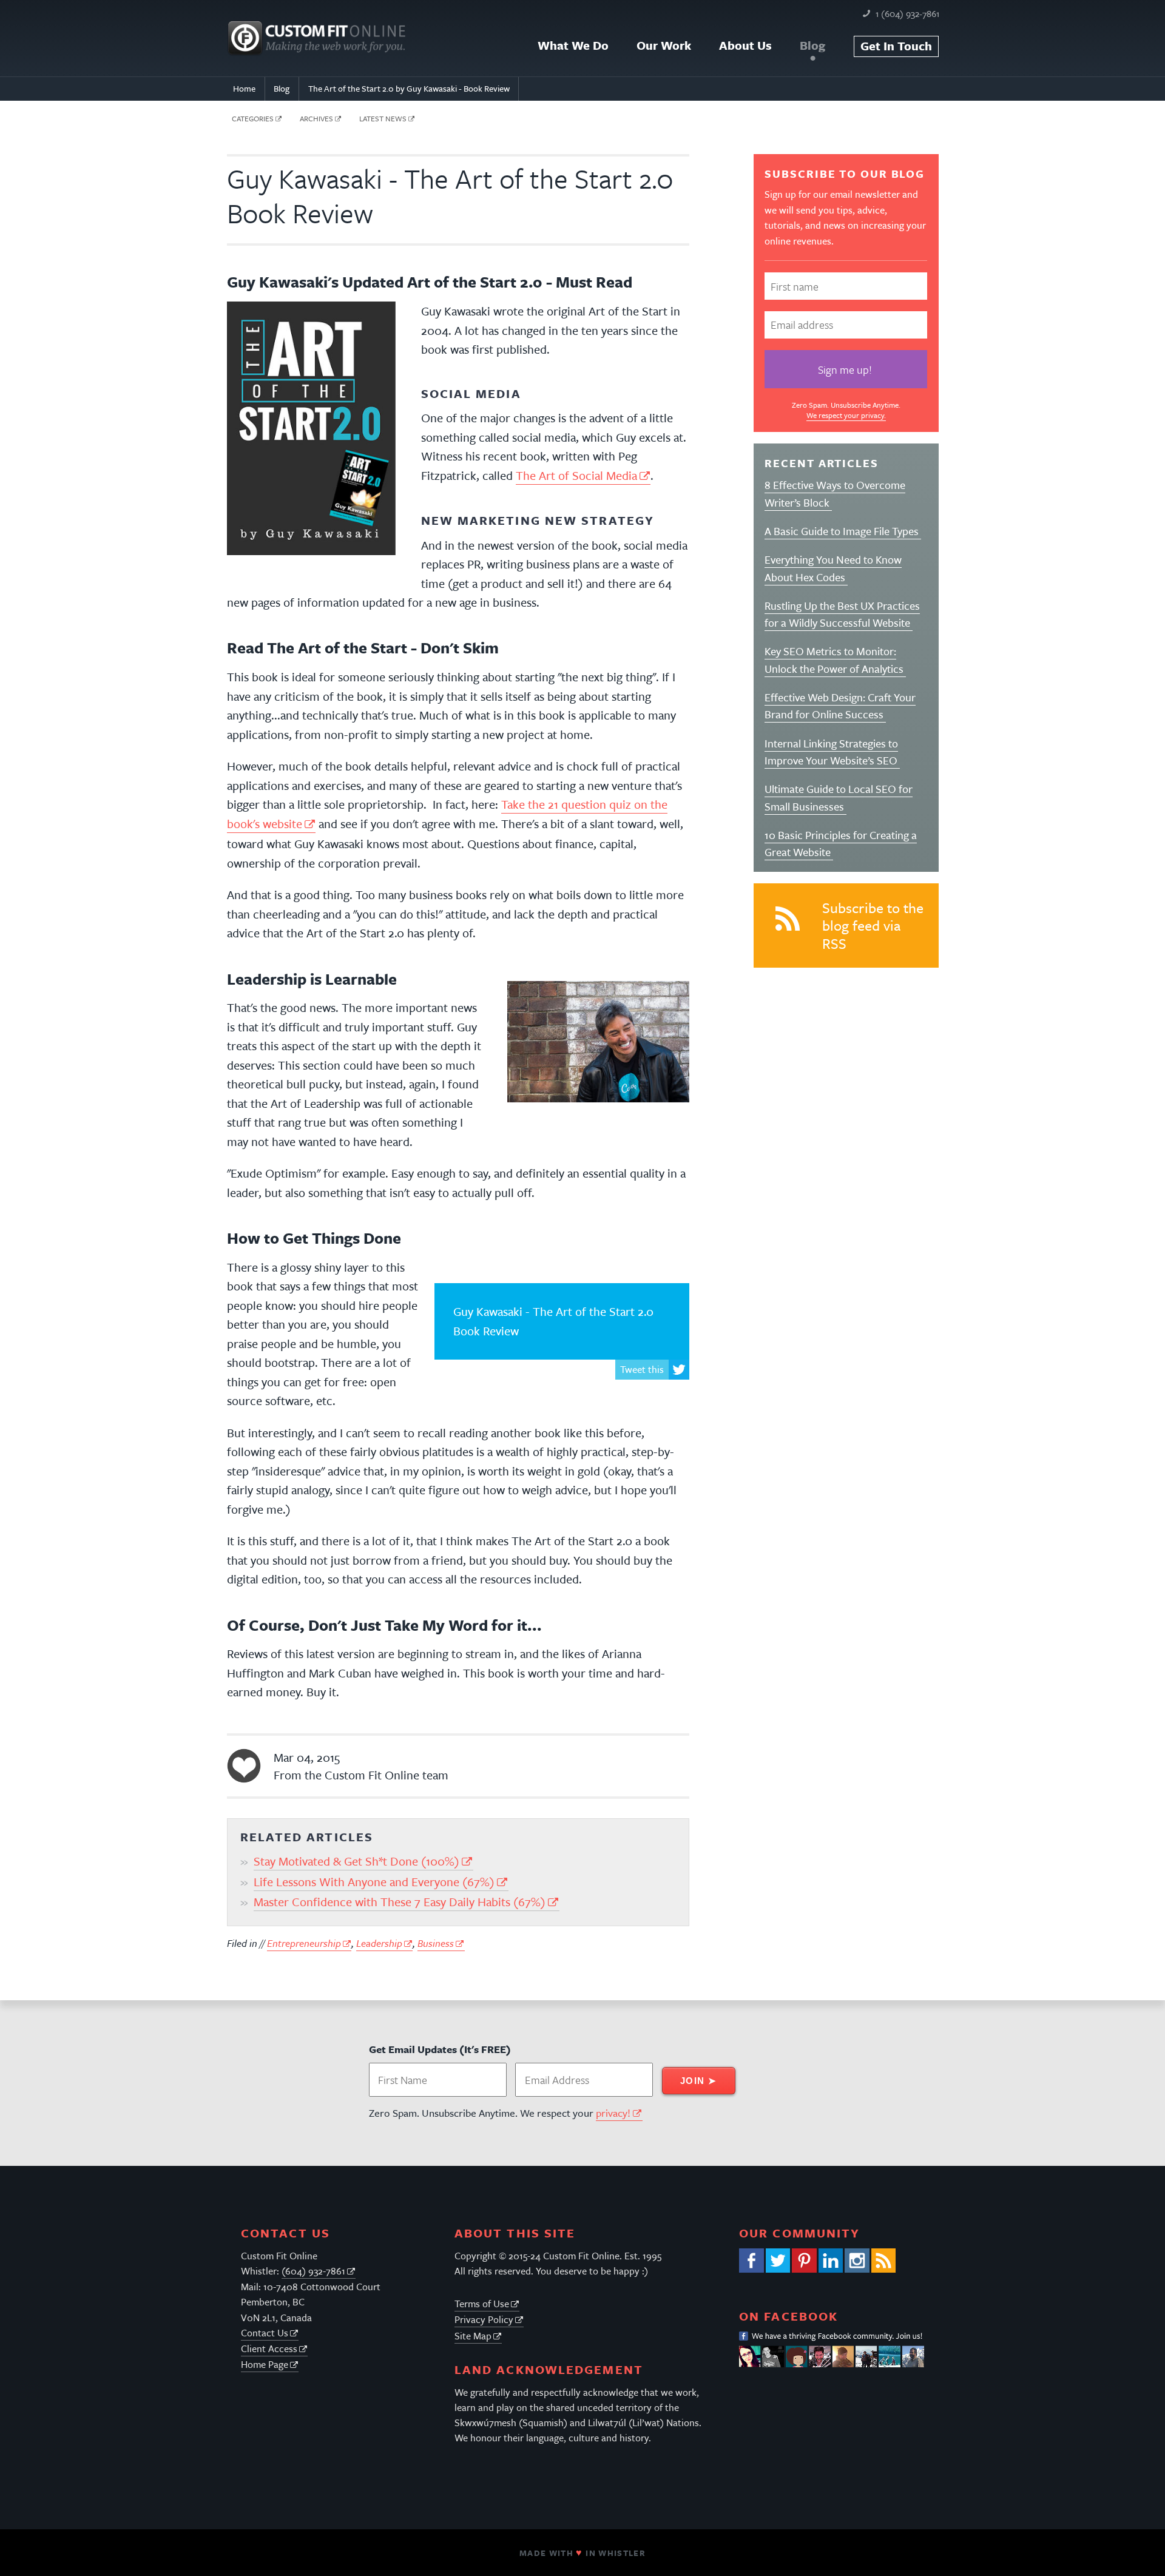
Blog (812, 45)
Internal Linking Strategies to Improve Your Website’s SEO (832, 752)
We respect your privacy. (846, 415)
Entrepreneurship (304, 1943)
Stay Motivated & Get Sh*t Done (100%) (356, 1861)
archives (316, 118)
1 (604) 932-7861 (907, 13)
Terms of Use (482, 2304)
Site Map (473, 2336)
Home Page (265, 2364)
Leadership (379, 1943)
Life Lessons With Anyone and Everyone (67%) (374, 1882)
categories (253, 118)
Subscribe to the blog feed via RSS (873, 926)
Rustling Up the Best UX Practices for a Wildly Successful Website (842, 614)
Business (436, 1943)
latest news (383, 118)
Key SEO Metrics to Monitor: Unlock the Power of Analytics (835, 659)
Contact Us (265, 2333)
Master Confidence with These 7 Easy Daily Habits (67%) (400, 1902)
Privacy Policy (484, 2319)
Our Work (664, 45)
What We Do (573, 45)
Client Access (269, 2348)
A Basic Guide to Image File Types (843, 531)
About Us (745, 45)
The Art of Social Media (576, 475)
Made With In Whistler (582, 2553)
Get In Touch (896, 46)
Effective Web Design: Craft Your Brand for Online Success (840, 706)
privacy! (613, 2113)
